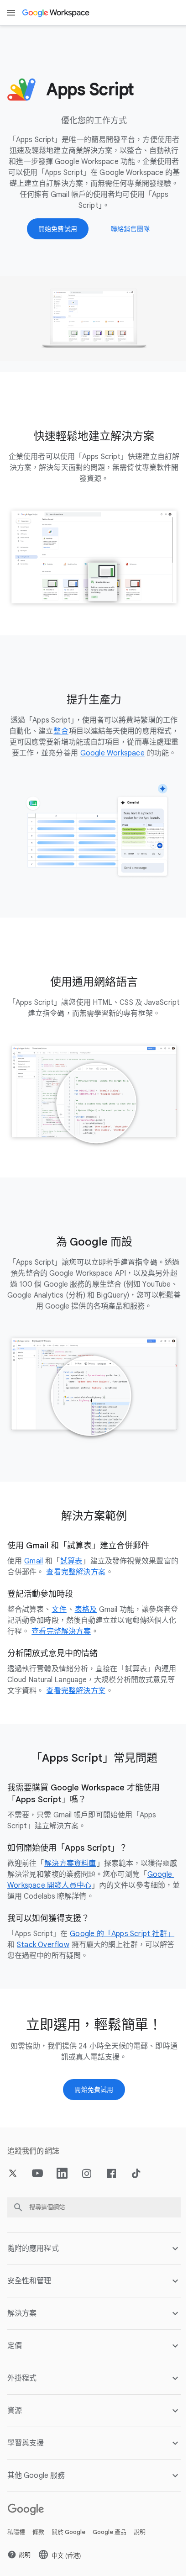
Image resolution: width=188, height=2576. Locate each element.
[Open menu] (11, 13)
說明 (140, 2545)
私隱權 (16, 2545)
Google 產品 (110, 2545)
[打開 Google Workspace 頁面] (56, 13)
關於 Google (68, 2545)
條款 (38, 2545)
